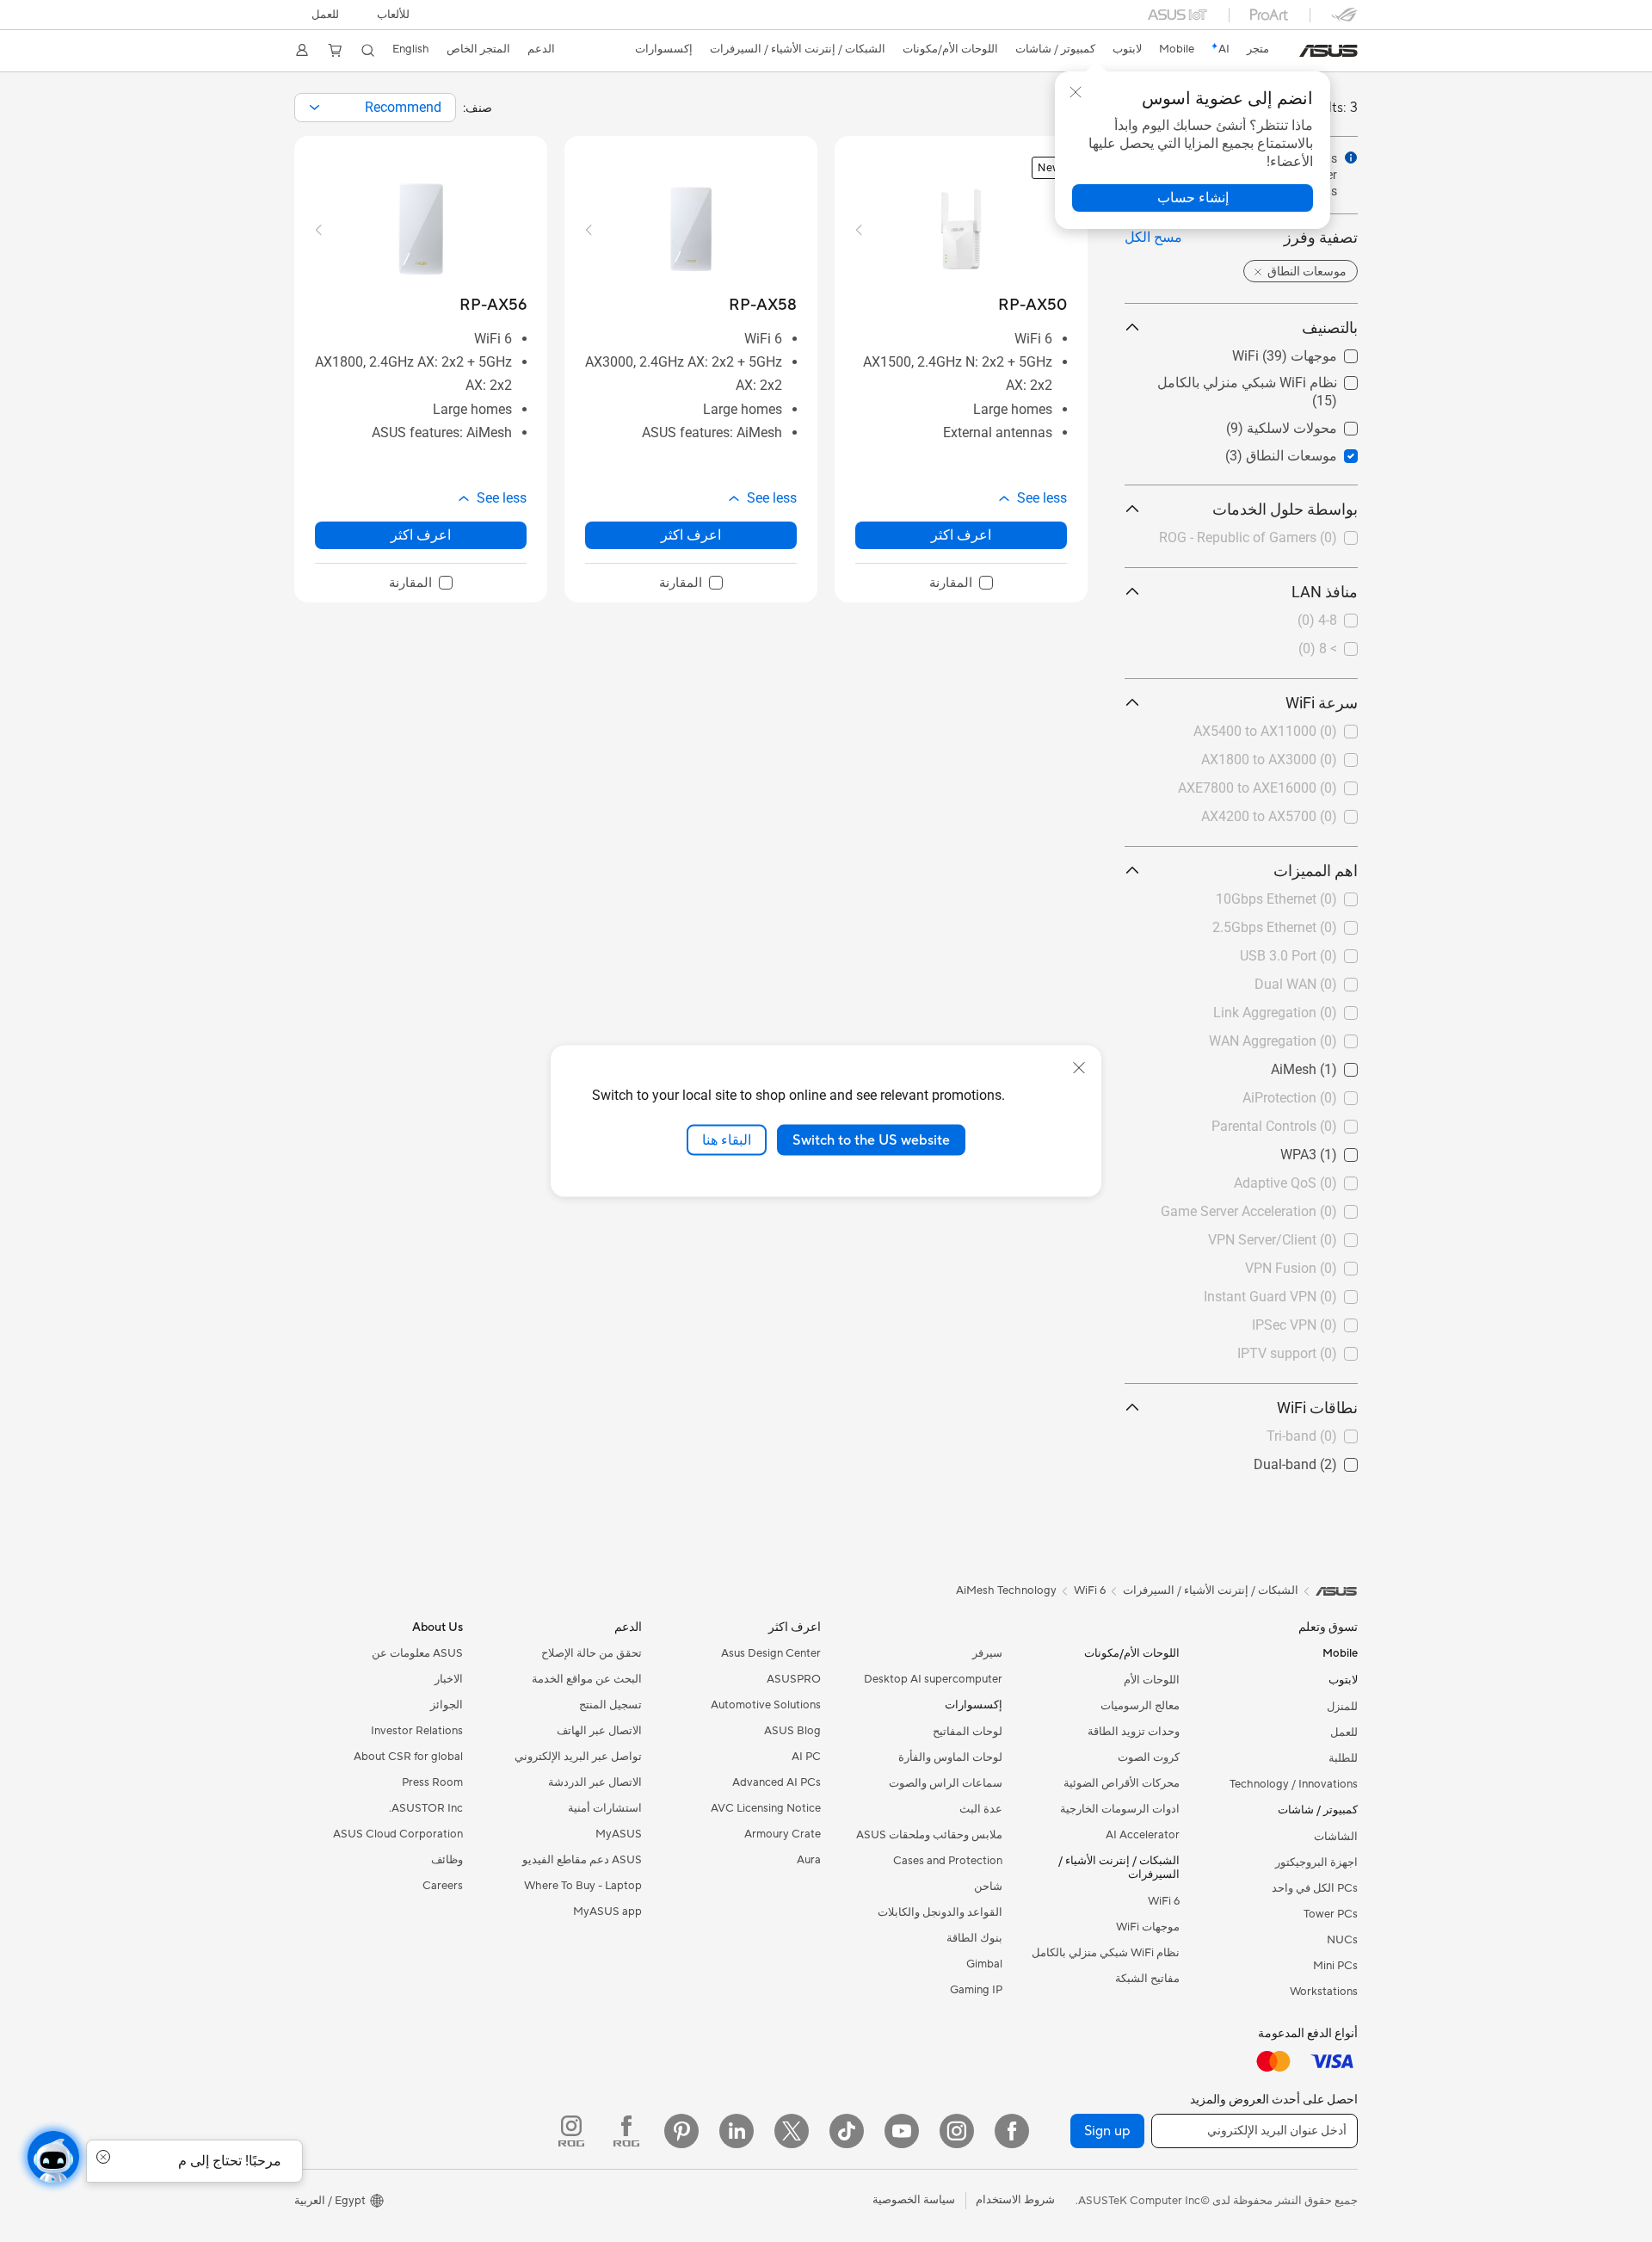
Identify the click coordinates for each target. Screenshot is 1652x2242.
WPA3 (1340, 1150)
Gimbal (984, 1964)
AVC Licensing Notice (766, 1808)
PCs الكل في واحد (1315, 1888)
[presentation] (314, 108)
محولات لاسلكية (1313, 424)
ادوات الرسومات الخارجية (1120, 1809)
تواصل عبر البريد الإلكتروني (578, 1757)
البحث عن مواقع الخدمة (587, 1679)
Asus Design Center (771, 1653)
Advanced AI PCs (777, 1782)
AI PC (806, 1757)
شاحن (988, 1887)
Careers (443, 1886)
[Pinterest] (681, 2131)
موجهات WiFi (1319, 352)
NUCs (1342, 1940)
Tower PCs (1331, 1914)
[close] (1079, 1067)
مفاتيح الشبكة (1147, 1979)
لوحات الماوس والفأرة (950, 1757)
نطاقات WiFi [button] (1317, 1408)
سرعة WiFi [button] (1322, 703)
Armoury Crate (783, 1834)
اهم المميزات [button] (1316, 871)
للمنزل (1342, 1707)
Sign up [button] (1107, 2131)
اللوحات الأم (1152, 1680)
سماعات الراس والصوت (946, 1783)
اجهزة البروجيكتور (1316, 1862)
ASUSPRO (794, 1679)
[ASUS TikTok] (847, 2131)
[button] (393, 15)
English (411, 49)
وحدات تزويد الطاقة (1134, 1732)
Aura (809, 1860)
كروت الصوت (1149, 1757)
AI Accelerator (1143, 1835)
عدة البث (981, 1809)
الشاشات (1336, 1837)
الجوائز (447, 1705)
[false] (1193, 198)
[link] (1328, 51)
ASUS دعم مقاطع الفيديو (582, 1860)
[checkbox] (961, 584)
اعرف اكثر (961, 535)
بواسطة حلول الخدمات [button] (1285, 509)
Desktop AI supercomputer (933, 1679)
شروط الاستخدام (1015, 2200)
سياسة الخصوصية (914, 2200)
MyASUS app (607, 1912)
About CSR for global (408, 1757)
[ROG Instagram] (571, 2131)
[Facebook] (1012, 2131)
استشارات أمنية (605, 1808)
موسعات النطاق (1312, 451)
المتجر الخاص (478, 49)
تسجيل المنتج (610, 1705)
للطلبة (1343, 1758)
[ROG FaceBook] (626, 2131)
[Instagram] (957, 2131)
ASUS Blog (792, 1731)
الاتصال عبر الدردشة (595, 1782)
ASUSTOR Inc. (426, 1808)
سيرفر (987, 1653)
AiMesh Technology (1006, 1590)
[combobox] (375, 108)
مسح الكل (1153, 237)
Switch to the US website (871, 1140)
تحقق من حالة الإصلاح (592, 1653)
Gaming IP (976, 1990)
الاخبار (449, 1679)
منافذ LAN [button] (1325, 592)
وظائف (447, 1860)
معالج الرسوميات (1140, 1706)
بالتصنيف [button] (1330, 327)
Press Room (432, 1782)
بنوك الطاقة (974, 1938)
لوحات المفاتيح (968, 1732)
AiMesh (1335, 1065)
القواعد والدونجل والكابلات (940, 1912)
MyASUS (619, 1834)
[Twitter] (792, 2131)
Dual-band (1326, 1460)
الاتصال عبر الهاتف (599, 1731)
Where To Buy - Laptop (583, 1886)
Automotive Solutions (766, 1705)
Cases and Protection (948, 1861)
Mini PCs (1335, 1966)
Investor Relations (417, 1731)
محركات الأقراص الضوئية (1122, 1783)
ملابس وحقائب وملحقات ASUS (929, 1835)
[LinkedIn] (737, 2131)
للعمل (325, 15)
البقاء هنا (727, 1140)
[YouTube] (902, 2131)
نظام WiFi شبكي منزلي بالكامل (1268, 378)
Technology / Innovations (1294, 1784)
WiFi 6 (1164, 1901)
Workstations (1324, 1992)
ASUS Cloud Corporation (398, 1834)
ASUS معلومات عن (417, 1653)
